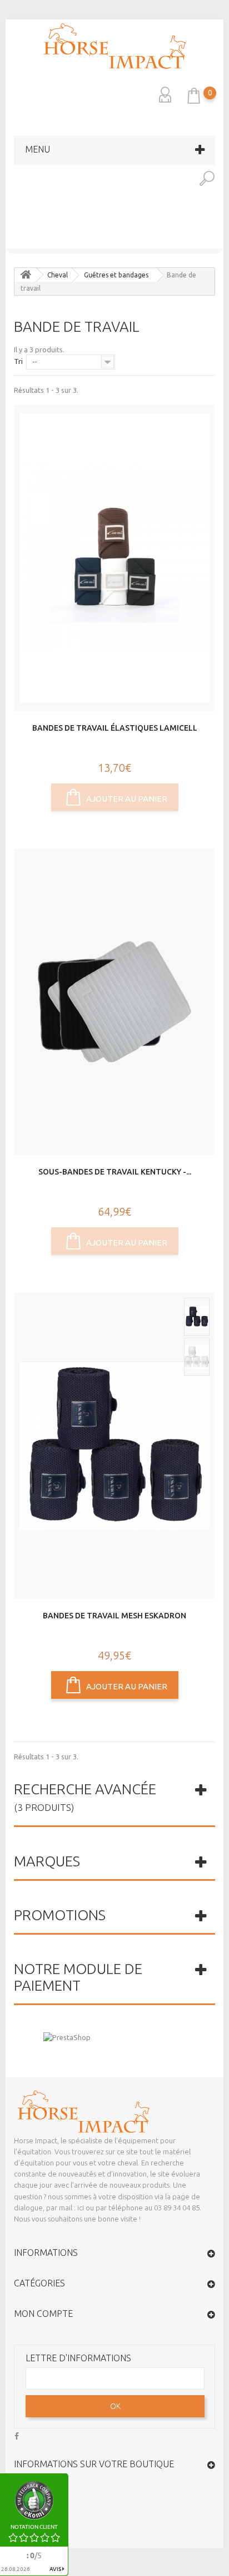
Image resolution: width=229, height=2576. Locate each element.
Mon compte (43, 2314)
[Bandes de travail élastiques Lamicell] (114, 558)
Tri (18, 361)
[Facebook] (17, 2435)
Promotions (60, 1915)
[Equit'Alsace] (114, 46)
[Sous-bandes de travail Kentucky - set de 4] (114, 1002)
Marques (47, 1861)
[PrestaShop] (67, 2037)
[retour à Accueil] (26, 275)
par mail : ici (65, 2208)
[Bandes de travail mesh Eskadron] (114, 1446)
